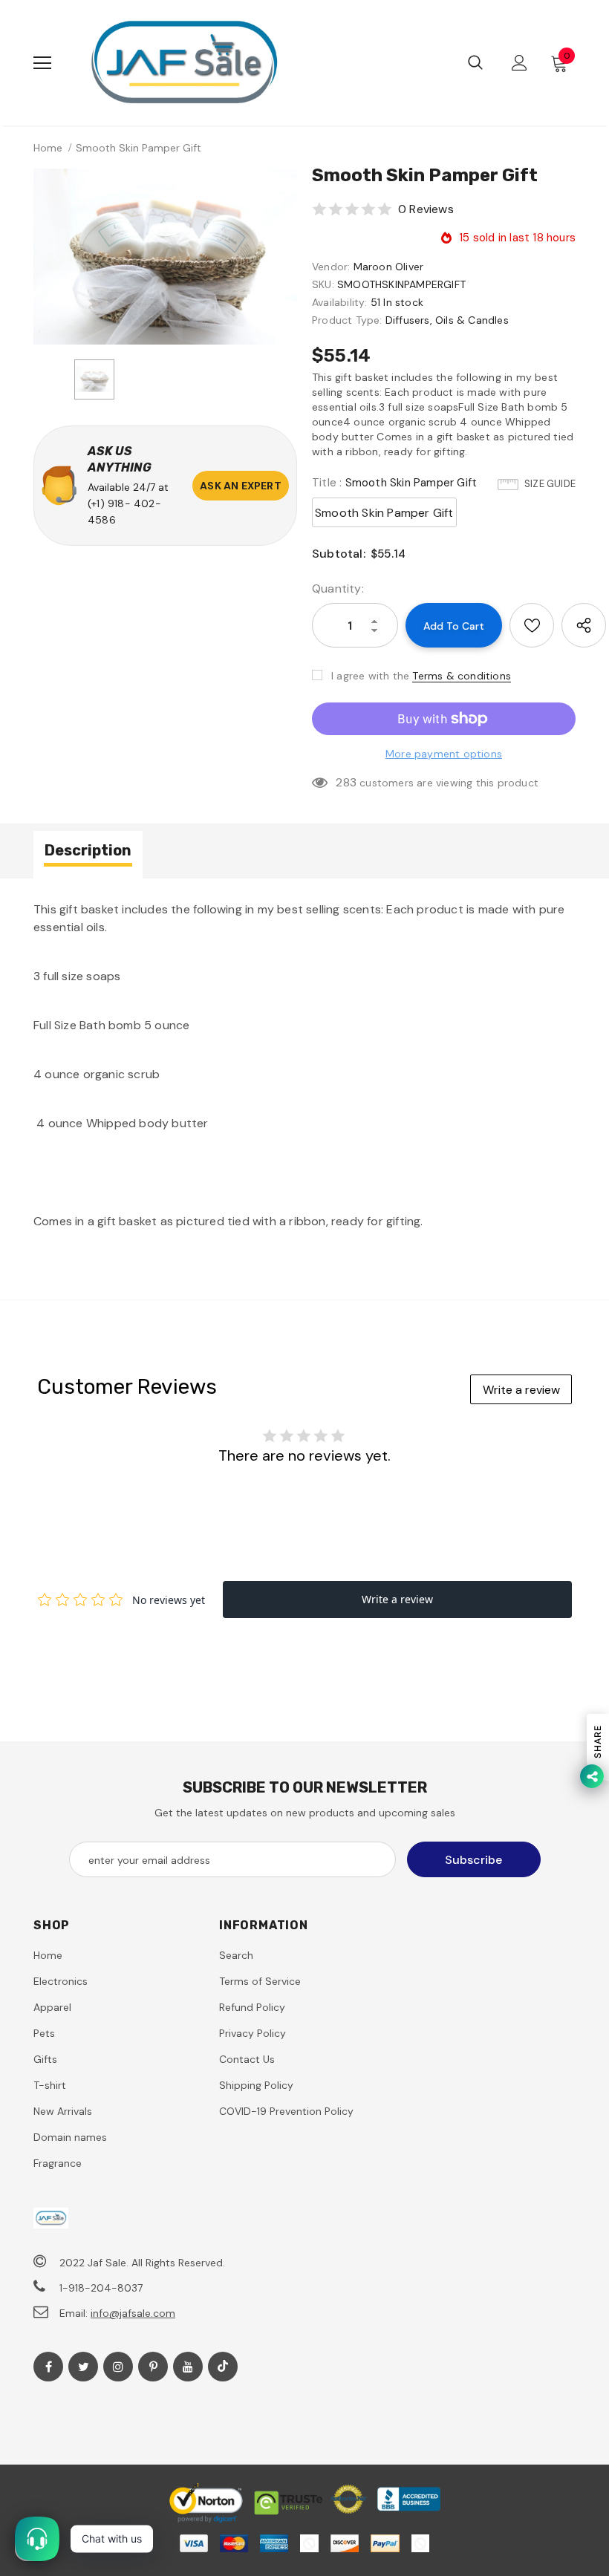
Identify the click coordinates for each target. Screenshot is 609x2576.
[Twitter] (83, 2367)
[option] (165, 257)
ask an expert (241, 486)
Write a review (521, 1390)
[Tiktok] (223, 2367)
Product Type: (347, 320)
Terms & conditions (462, 676)
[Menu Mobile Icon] (42, 63)
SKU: (323, 284)
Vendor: (331, 267)
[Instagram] (118, 2367)
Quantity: (338, 588)
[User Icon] (520, 63)
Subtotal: (339, 554)
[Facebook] (48, 2367)
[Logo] (184, 63)
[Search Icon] (475, 63)
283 (346, 782)
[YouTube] (188, 2367)
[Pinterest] (153, 2367)
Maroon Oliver (389, 267)
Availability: (340, 302)
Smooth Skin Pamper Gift (384, 513)
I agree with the (370, 676)
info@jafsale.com (133, 2313)
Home (48, 148)
